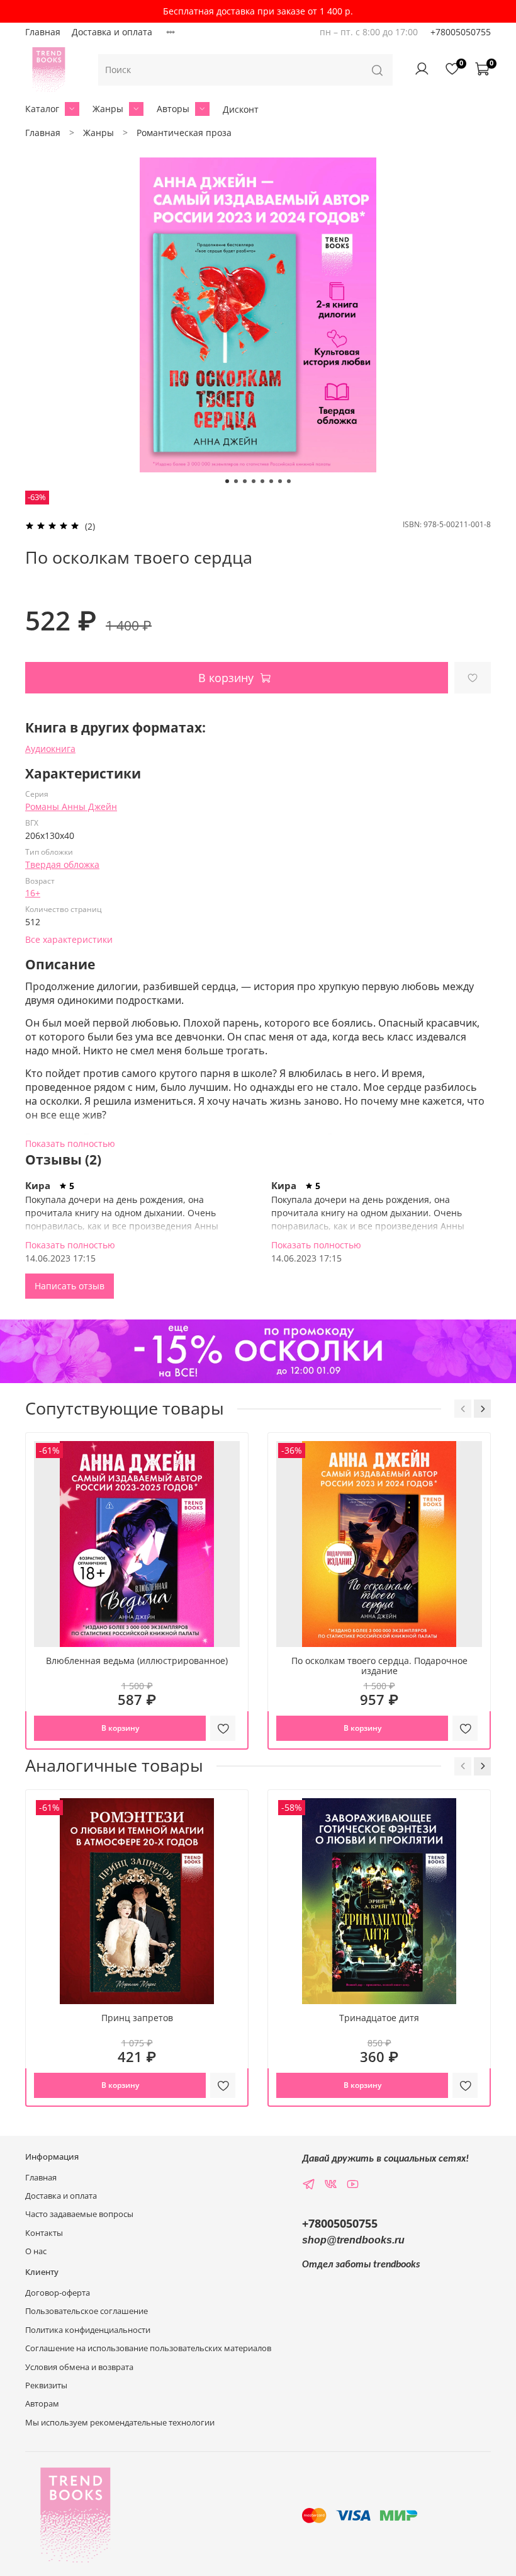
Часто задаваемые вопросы (79, 2214)
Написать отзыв (70, 1286)
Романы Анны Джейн (71, 806)
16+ (33, 893)
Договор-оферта (58, 2293)
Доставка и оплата (112, 32)
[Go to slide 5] (262, 481)
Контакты (44, 2233)
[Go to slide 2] (236, 481)
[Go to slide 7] (280, 481)
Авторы (173, 109)
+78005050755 (461, 32)
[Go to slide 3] (245, 481)
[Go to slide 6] (271, 481)
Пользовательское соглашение (87, 2311)
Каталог (42, 109)
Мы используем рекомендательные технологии (120, 2423)
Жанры (108, 109)
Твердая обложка (62, 864)
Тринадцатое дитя (379, 2018)
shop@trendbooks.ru (353, 2240)
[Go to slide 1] (227, 481)
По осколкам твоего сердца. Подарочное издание (379, 1666)
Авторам (42, 2404)
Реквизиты (46, 2385)
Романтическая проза (184, 133)
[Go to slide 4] (254, 481)
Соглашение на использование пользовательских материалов (148, 2348)
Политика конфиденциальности (88, 2330)
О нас (36, 2251)
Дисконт (241, 109)
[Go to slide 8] (289, 481)
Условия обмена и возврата (79, 2367)
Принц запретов (137, 2018)
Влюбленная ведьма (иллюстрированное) (137, 1661)
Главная (43, 32)
